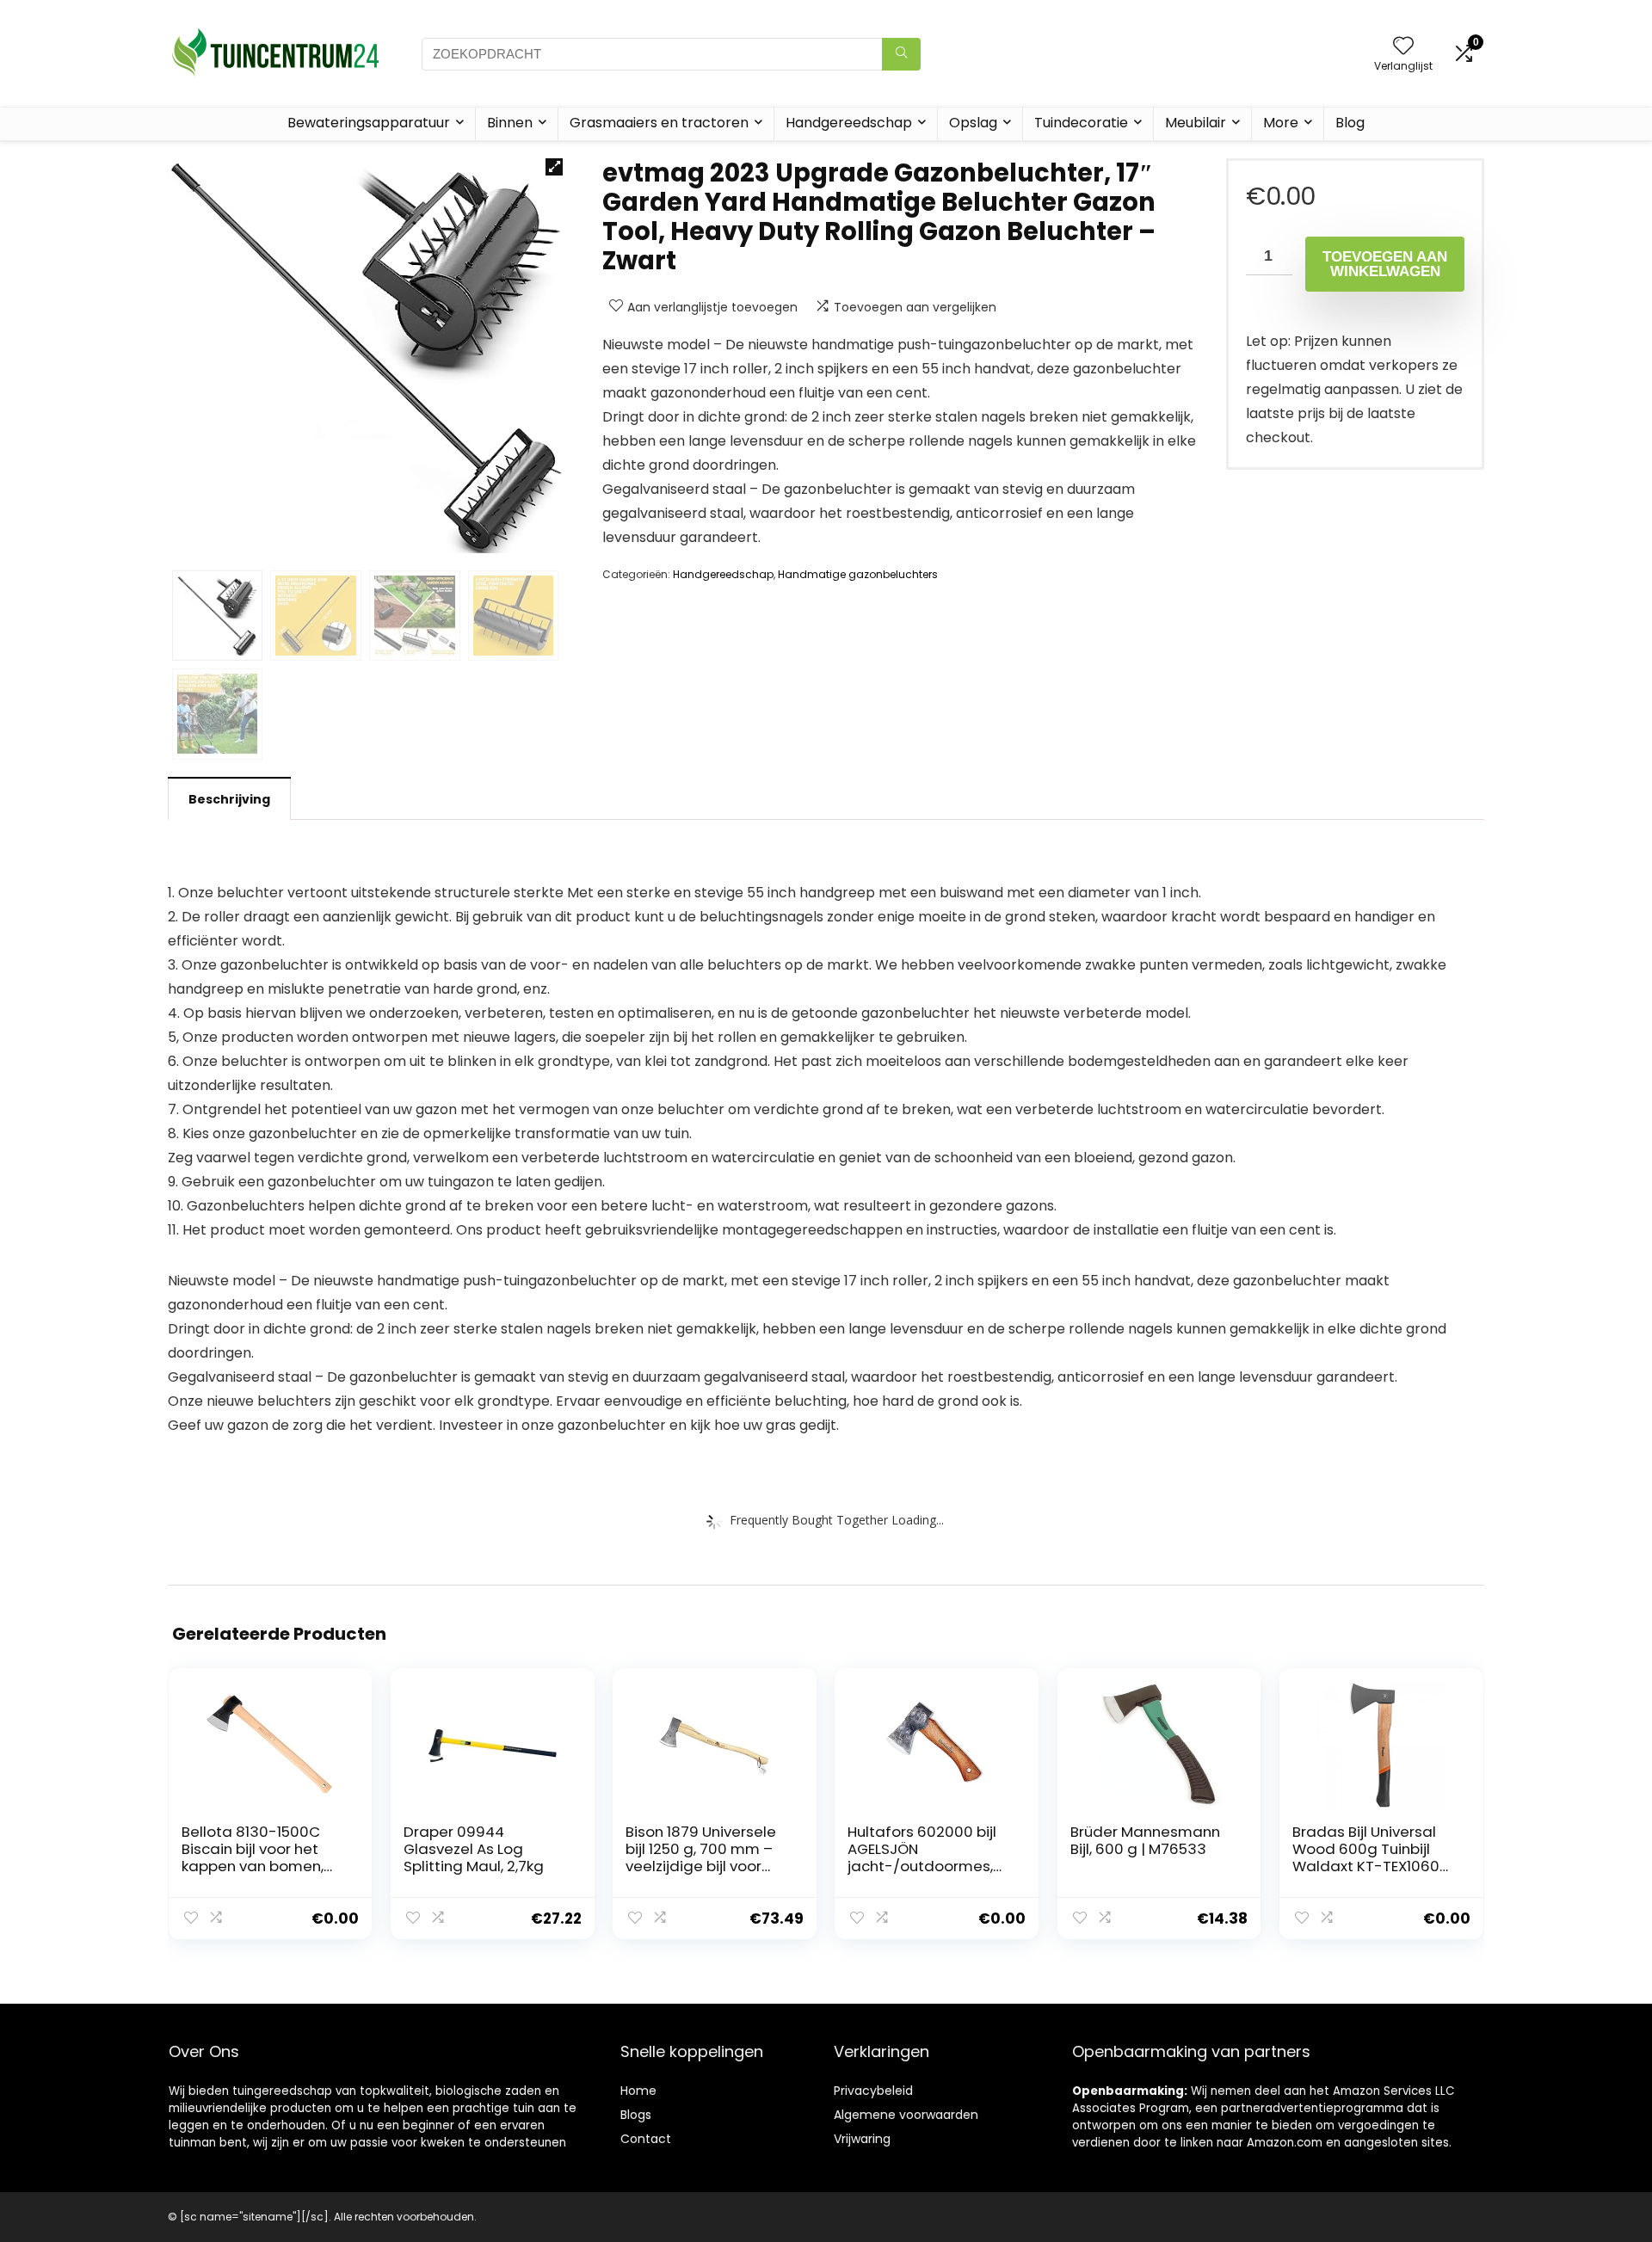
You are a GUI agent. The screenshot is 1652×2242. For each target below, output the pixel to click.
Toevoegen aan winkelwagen (1385, 264)
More (1281, 123)
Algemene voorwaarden (906, 2115)
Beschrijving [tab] (229, 799)
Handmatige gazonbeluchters (858, 574)
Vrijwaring (862, 2139)
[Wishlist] (1403, 47)
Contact (646, 2139)
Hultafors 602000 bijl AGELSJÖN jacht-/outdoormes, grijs (922, 1857)
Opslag (973, 123)
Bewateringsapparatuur (369, 123)
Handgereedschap (849, 123)
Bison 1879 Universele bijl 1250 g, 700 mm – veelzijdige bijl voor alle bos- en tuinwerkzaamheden (701, 1866)
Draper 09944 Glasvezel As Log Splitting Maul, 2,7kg (474, 1849)
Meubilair (1196, 123)
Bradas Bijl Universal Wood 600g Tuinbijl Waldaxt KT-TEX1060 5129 (1366, 1857)
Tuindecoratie (1081, 123)
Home (638, 2091)
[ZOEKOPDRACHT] (901, 54)
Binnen (510, 123)
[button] (554, 167)
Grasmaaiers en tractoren (659, 123)
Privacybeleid (873, 2091)
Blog (1350, 123)
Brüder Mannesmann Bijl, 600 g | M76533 (1145, 1840)
